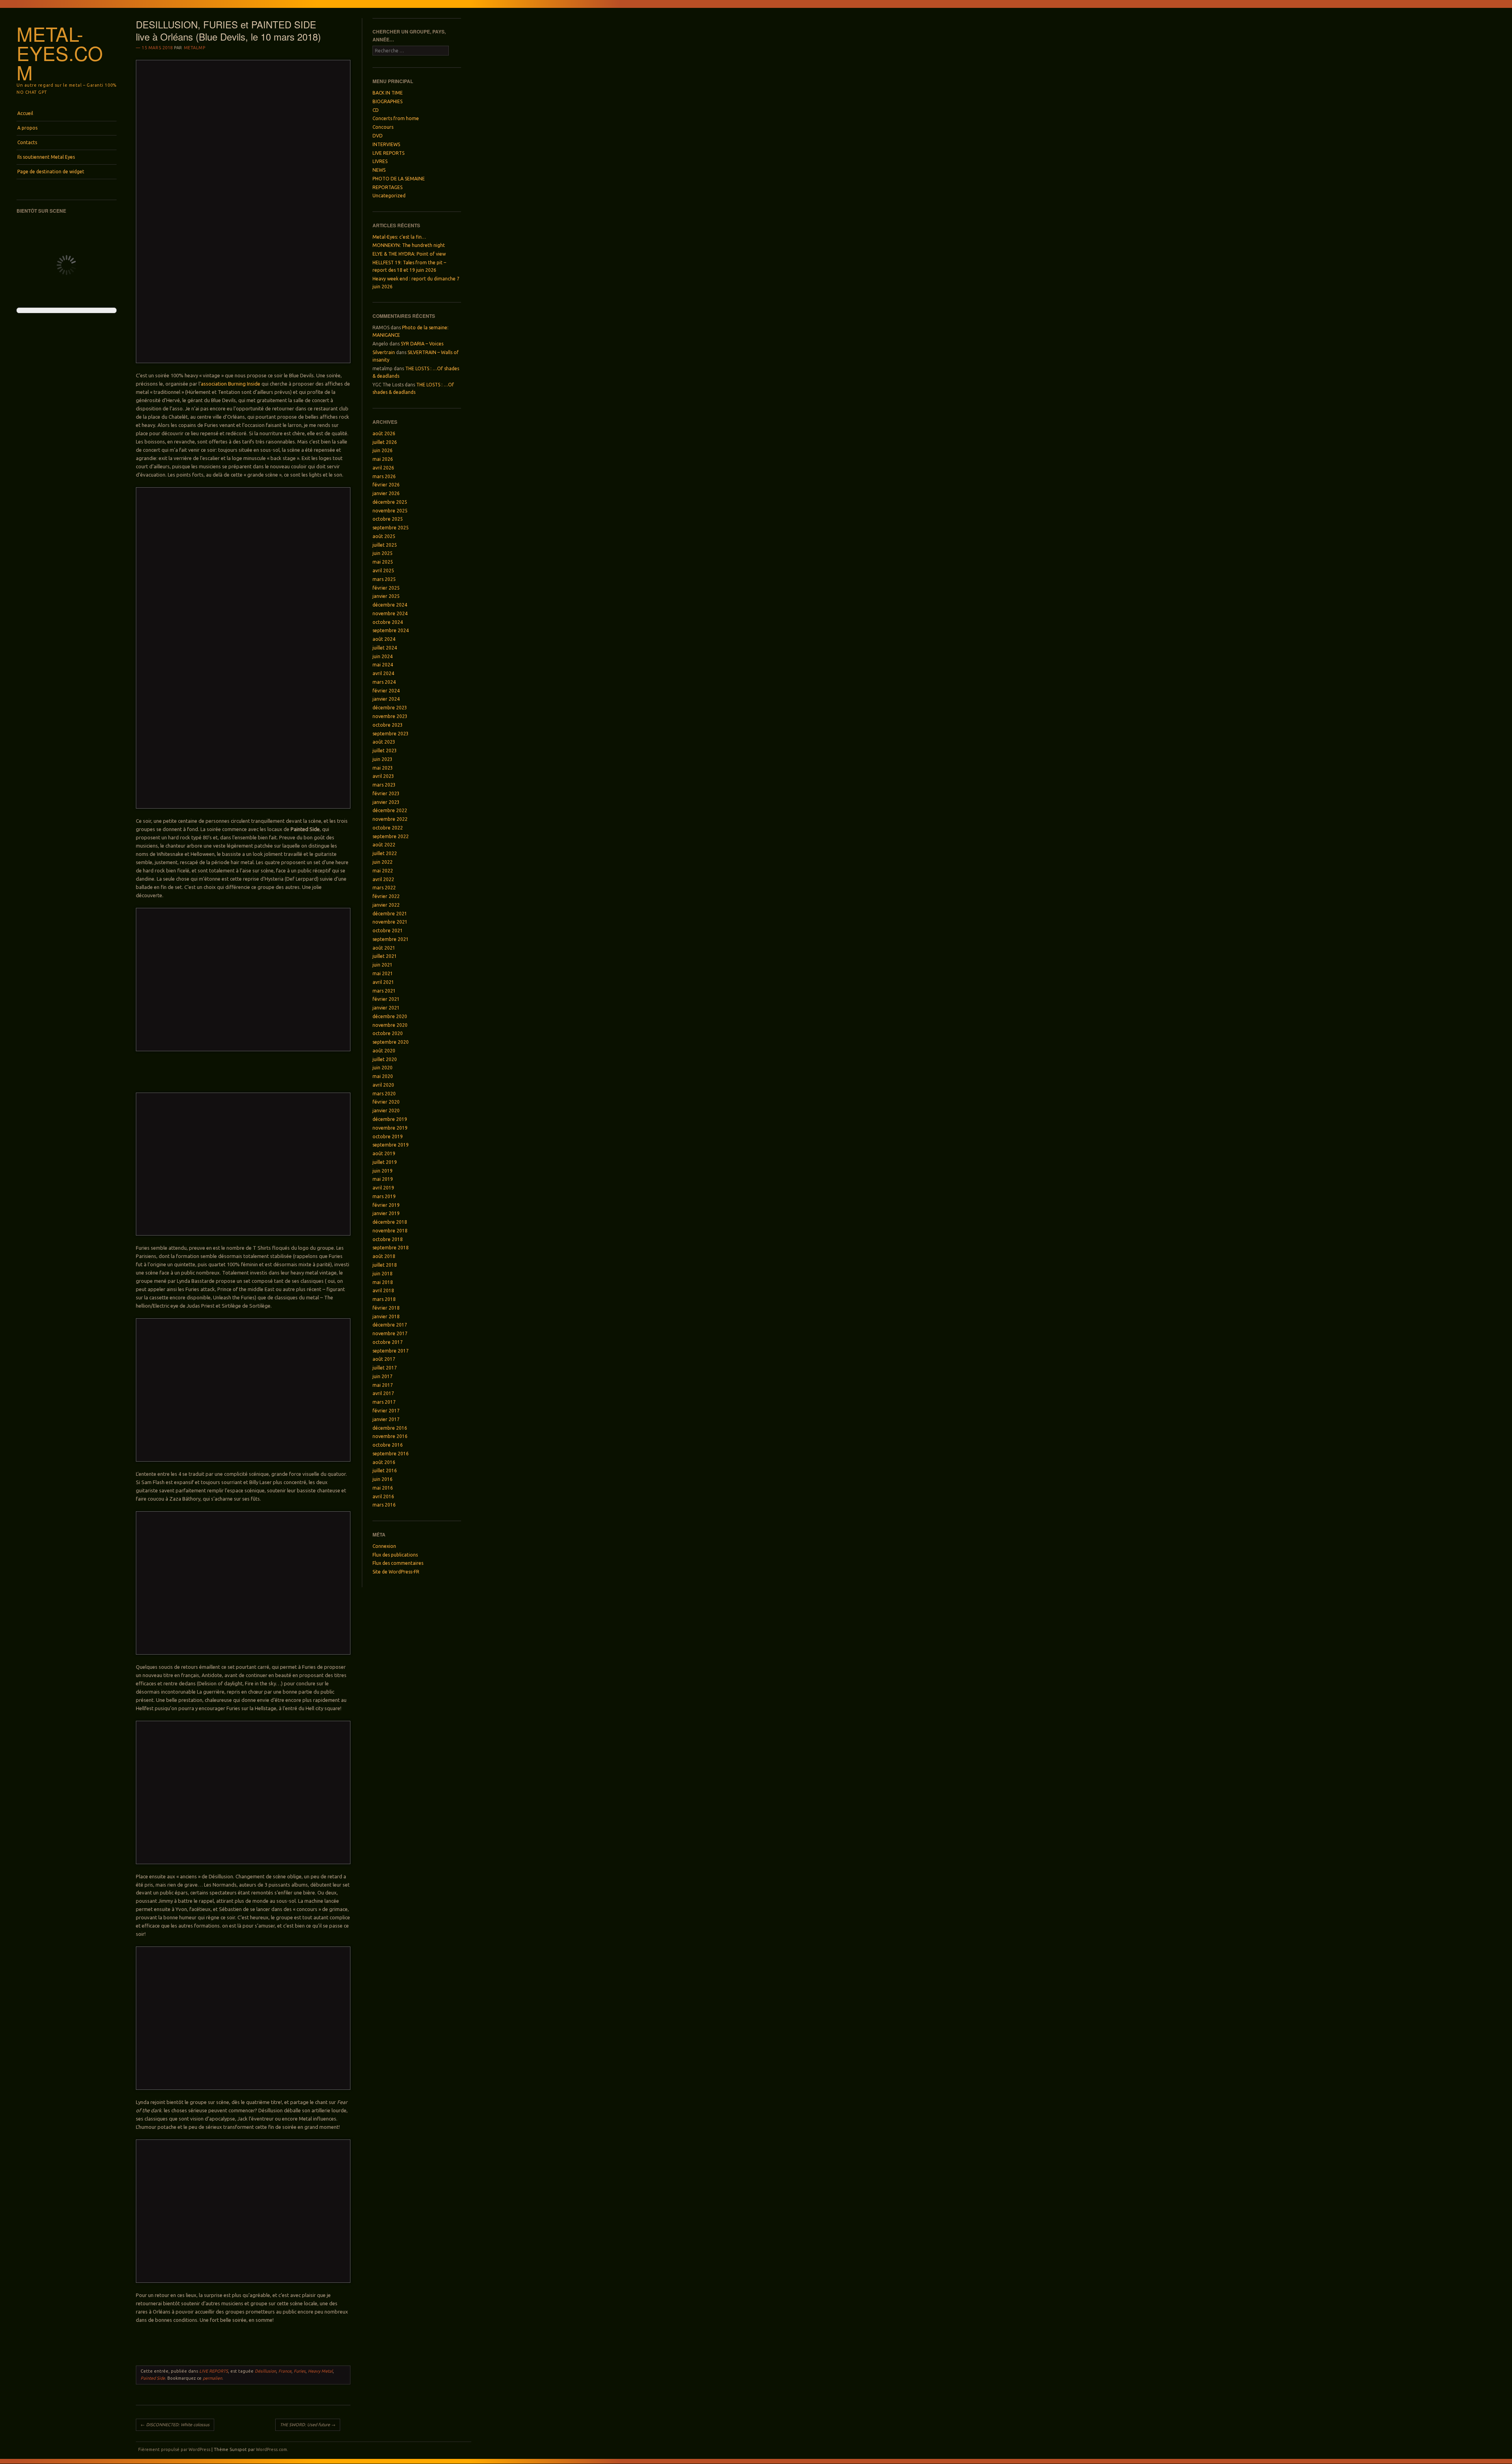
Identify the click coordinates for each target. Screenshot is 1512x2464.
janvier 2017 (386, 1419)
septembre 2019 (391, 1145)
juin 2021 (383, 965)
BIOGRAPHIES (387, 101)
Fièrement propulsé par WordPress (174, 2449)
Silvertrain (384, 352)
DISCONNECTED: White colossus (175, 2425)
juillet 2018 (385, 1265)
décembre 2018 (390, 1222)
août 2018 (384, 1256)
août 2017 (384, 1359)
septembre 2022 (391, 836)
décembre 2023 (390, 708)
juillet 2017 (385, 1368)
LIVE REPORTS (214, 2371)
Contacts (27, 142)
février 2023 (386, 793)
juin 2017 (383, 1376)
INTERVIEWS (386, 144)
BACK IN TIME (388, 93)
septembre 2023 (391, 734)
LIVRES (380, 161)
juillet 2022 (385, 853)
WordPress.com (271, 2449)
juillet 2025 (385, 545)
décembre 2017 (390, 1325)
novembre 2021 (390, 922)
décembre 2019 (390, 1119)
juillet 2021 (385, 956)
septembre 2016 (391, 1454)
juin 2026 (383, 450)
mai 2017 (383, 1385)
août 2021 (384, 948)
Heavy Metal (320, 2371)
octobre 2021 (388, 930)
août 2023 (384, 742)
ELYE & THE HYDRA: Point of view (409, 254)
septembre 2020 (391, 1042)
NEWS (379, 170)
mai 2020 (383, 1076)
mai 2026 (383, 459)
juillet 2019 (385, 1162)
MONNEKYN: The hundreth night (409, 245)
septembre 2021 (391, 939)
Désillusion (265, 2371)
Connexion (384, 1546)
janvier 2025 (386, 596)
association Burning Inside (231, 384)
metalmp (195, 48)
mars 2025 (384, 579)
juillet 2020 (385, 1059)
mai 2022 (383, 871)
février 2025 (386, 588)
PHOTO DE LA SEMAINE (399, 179)
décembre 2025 (390, 502)
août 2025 (384, 536)
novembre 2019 (390, 1128)
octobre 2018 (388, 1239)
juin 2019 (383, 1171)
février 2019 (386, 1205)
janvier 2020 (386, 1110)
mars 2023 (384, 785)
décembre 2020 (390, 1016)
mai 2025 (383, 562)
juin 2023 (383, 759)
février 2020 (386, 1102)
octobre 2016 (388, 1445)
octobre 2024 (388, 622)
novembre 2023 (390, 716)
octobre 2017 (388, 1342)
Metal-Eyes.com (60, 53)
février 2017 (386, 1411)
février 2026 (386, 485)
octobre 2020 (388, 1033)
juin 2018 (383, 1274)
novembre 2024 (390, 613)
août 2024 (384, 639)
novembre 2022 (390, 819)
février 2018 (386, 1308)
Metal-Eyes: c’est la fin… (399, 237)
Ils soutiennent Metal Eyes (46, 157)
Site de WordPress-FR (396, 1572)
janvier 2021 (386, 1008)
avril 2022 (383, 879)
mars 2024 (384, 682)
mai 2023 (383, 768)
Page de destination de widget (51, 172)
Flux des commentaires (398, 1563)
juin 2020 (383, 1068)
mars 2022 (384, 888)
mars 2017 (384, 1402)
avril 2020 (383, 1085)
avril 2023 (383, 776)
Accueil (25, 113)
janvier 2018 (386, 1316)
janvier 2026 (386, 493)
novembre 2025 (390, 511)
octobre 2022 (388, 828)
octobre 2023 (388, 725)
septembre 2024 (391, 630)
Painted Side (153, 2378)
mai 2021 (383, 973)
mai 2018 (383, 1282)
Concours (383, 127)
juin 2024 (383, 656)
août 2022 (384, 845)
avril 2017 (383, 1393)
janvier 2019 (386, 1213)
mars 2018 (384, 1299)
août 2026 (384, 433)
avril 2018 (383, 1290)
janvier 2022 (386, 905)
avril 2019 (383, 1188)
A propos (27, 128)
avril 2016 (383, 1496)
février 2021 (386, 999)
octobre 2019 (388, 1136)
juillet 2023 (385, 751)
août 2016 (384, 1462)
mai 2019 (383, 1179)
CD (376, 110)
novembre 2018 (390, 1231)
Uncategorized (389, 196)
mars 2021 (384, 991)
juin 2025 (383, 553)
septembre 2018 (391, 1248)
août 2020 (384, 1051)
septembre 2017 (391, 1351)
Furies (300, 2371)
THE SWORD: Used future (308, 2425)
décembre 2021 (390, 914)
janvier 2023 (386, 802)
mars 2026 (384, 476)
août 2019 (384, 1153)
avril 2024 (383, 673)
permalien (212, 2378)
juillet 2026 (385, 442)
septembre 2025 (391, 528)
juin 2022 (383, 862)
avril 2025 (383, 571)
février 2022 (386, 896)
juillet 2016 (385, 1470)
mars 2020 (384, 1094)
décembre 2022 (390, 810)
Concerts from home (396, 118)
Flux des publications (395, 1555)
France (285, 2371)
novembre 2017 (390, 1333)
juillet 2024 (385, 648)
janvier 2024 (386, 699)
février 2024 (386, 691)
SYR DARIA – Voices (422, 344)
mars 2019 (384, 1196)
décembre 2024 (390, 605)
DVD (378, 136)
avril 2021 (383, 982)
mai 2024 (383, 665)
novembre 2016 (390, 1436)
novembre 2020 (390, 1025)
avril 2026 (383, 468)
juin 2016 (383, 1479)
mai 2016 (383, 1488)
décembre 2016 (390, 1428)
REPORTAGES (387, 187)
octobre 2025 (388, 519)
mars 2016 (384, 1505)
